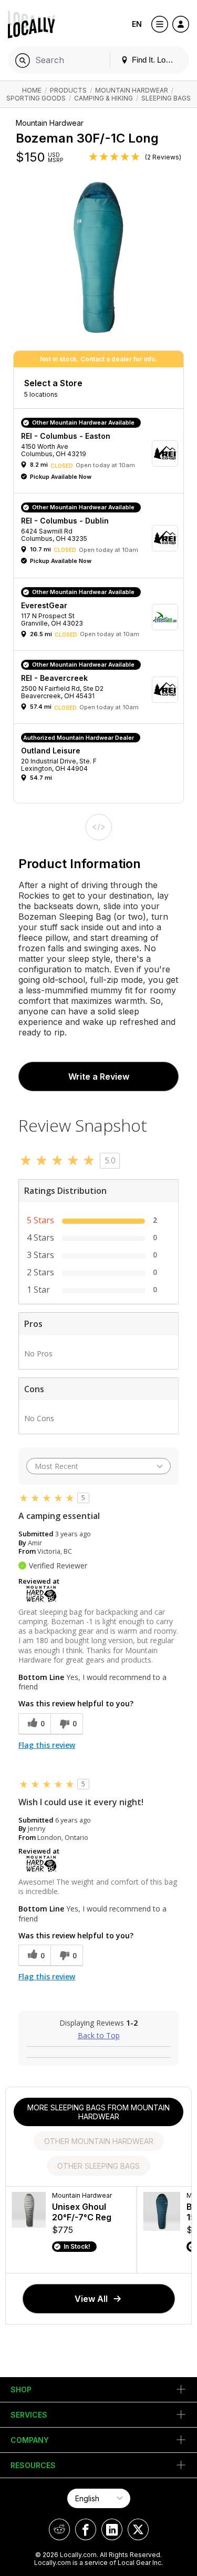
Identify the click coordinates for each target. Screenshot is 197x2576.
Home (32, 90)
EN (137, 24)
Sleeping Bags (166, 98)
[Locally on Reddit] (59, 2529)
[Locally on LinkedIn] (112, 2529)
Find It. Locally (155, 60)
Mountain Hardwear (132, 90)
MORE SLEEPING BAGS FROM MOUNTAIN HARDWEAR (98, 2112)
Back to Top (99, 2035)
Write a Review (99, 1076)
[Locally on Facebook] (86, 2529)
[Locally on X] (138, 2529)
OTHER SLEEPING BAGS (98, 2166)
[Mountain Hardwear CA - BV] (42, 1593)
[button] (102, 454)
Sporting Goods (36, 98)
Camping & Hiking (103, 98)
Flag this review (47, 1745)
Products (68, 90)
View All (91, 2299)
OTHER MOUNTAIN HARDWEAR (99, 2141)
